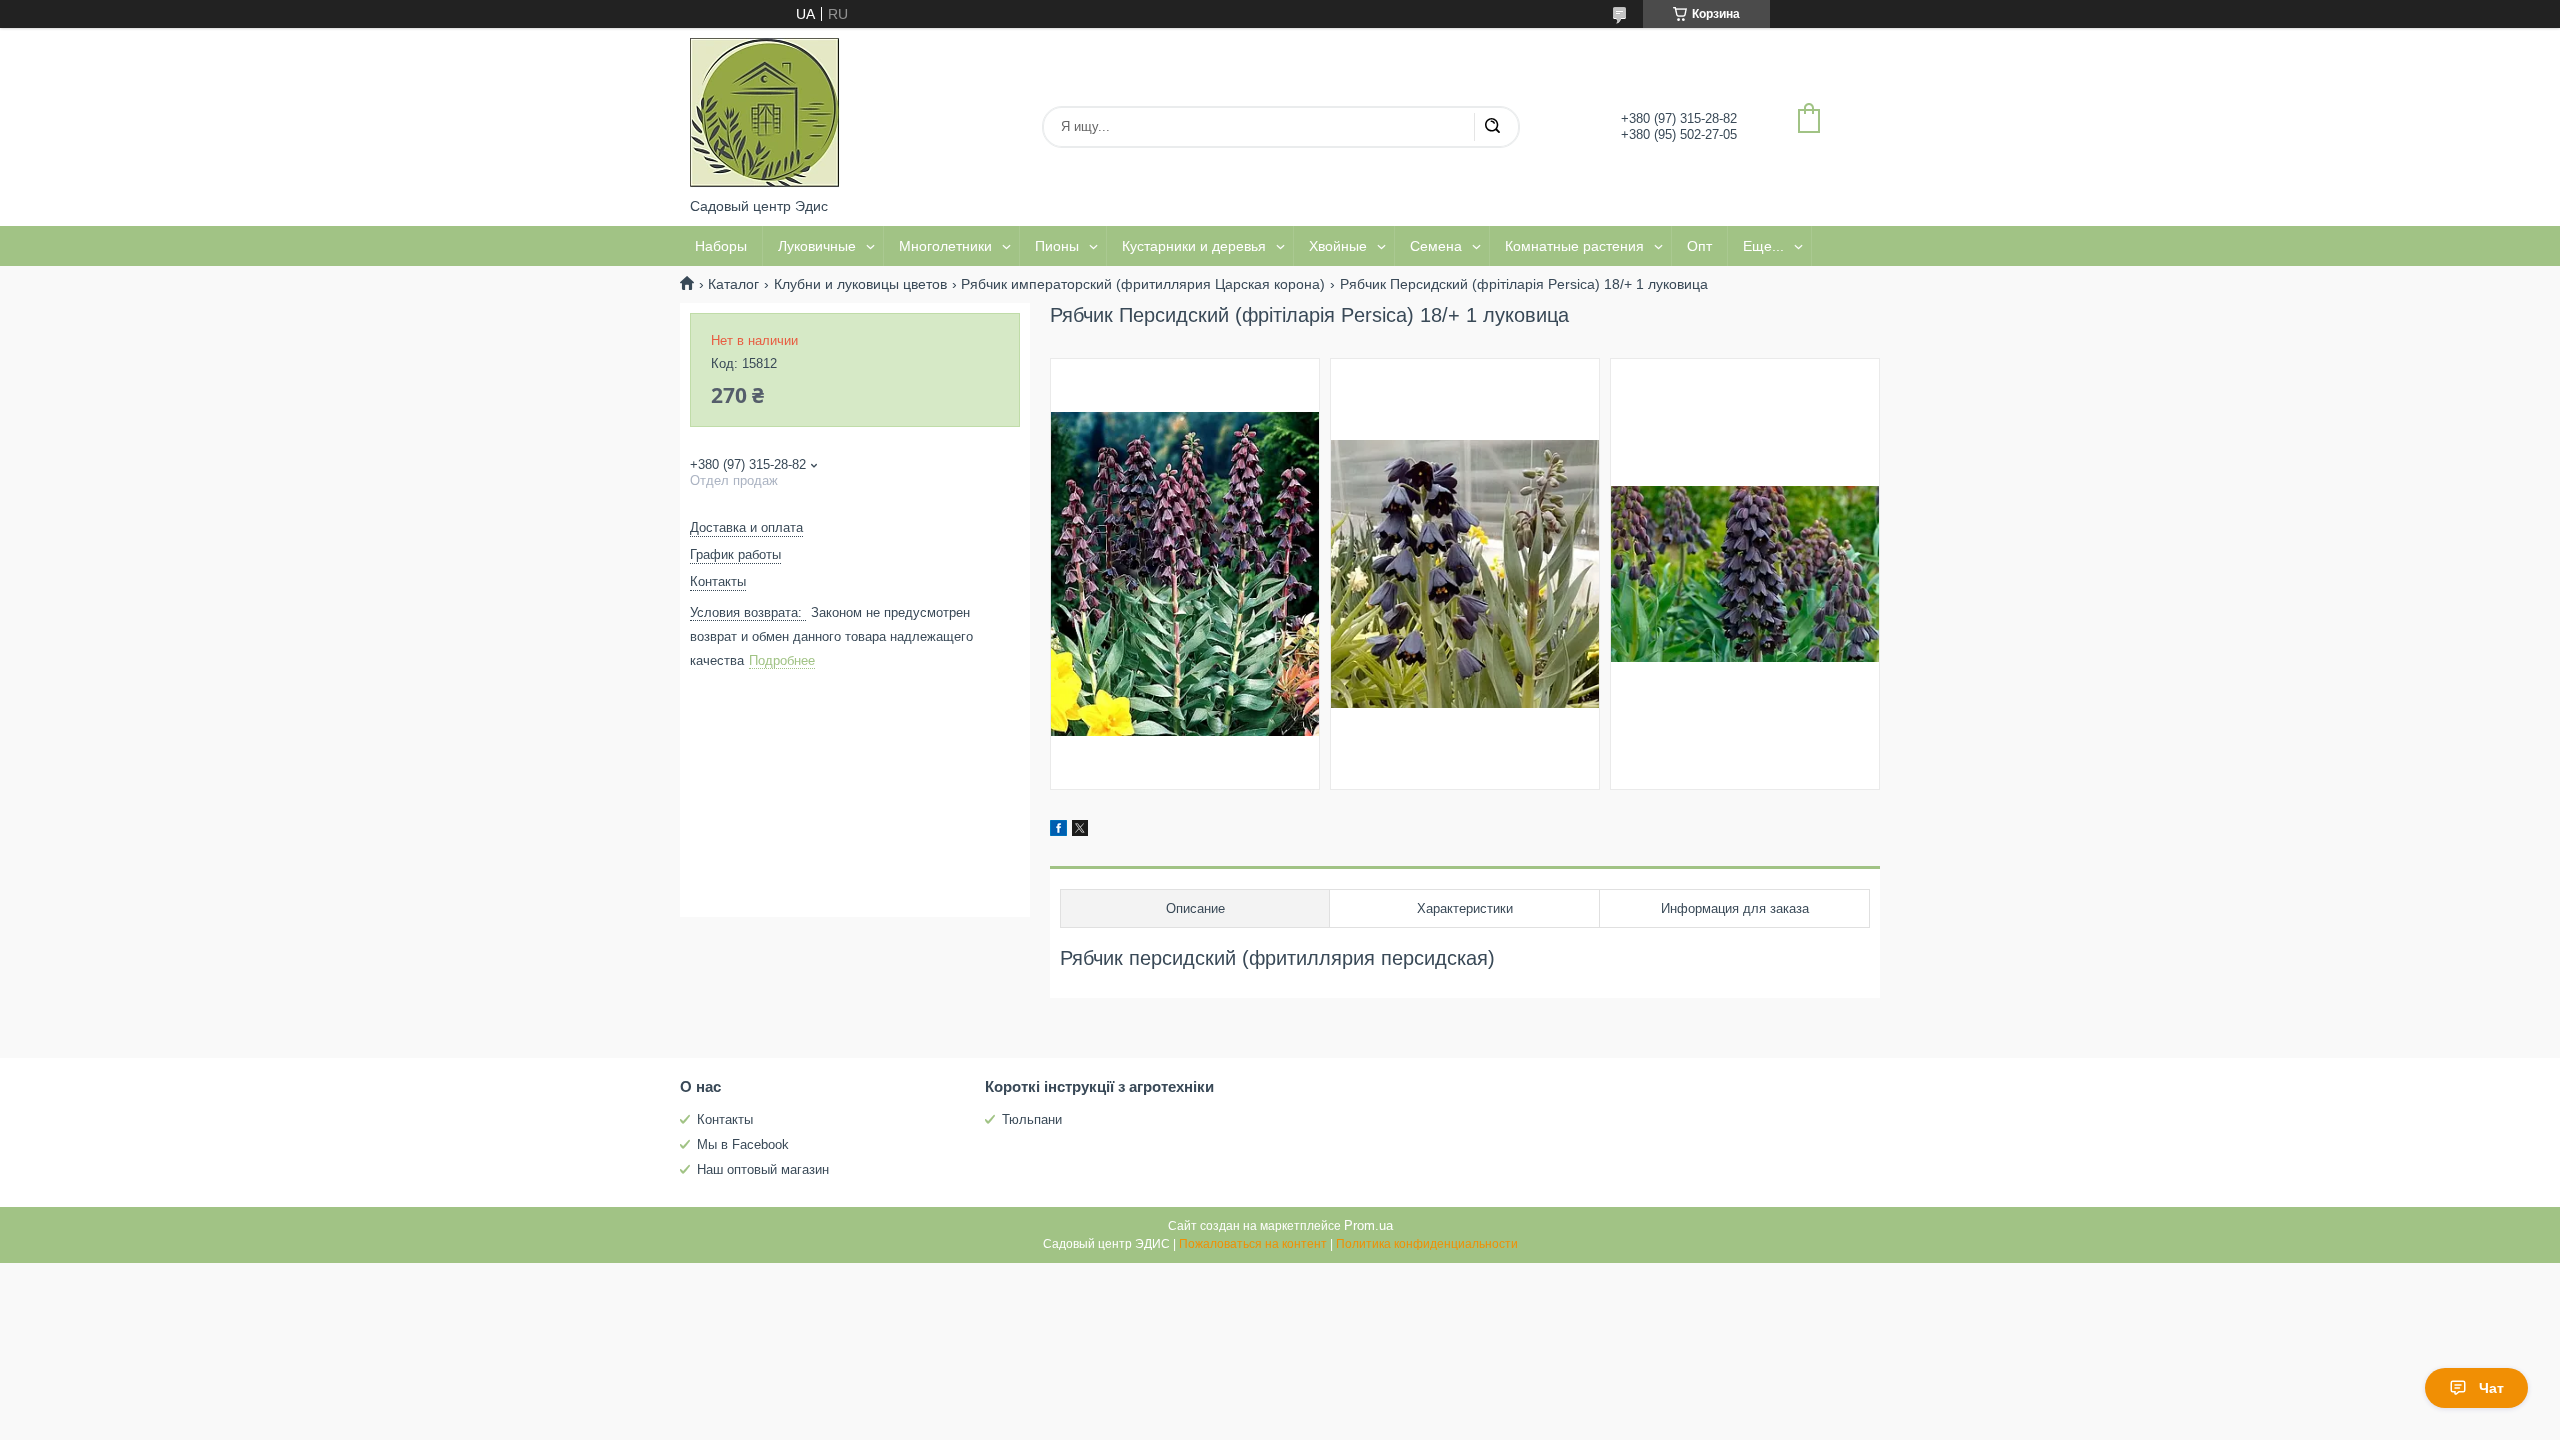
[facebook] (1058, 831)
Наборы (721, 246)
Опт (1699, 246)
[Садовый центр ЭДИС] (765, 113)
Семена (1436, 246)
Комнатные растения (1574, 246)
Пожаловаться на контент (1253, 1244)
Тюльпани (1032, 1119)
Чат (2491, 1388)
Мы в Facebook (743, 1144)
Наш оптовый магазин (763, 1169)
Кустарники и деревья (1194, 246)
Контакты (725, 1119)
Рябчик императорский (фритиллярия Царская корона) (1143, 284)
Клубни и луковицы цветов (860, 284)
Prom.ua (1368, 1225)
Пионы (1057, 246)
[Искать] (1492, 127)
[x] (1080, 831)
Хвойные (1338, 246)
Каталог (733, 284)
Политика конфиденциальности (1427, 1244)
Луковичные (817, 246)
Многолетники (945, 246)
